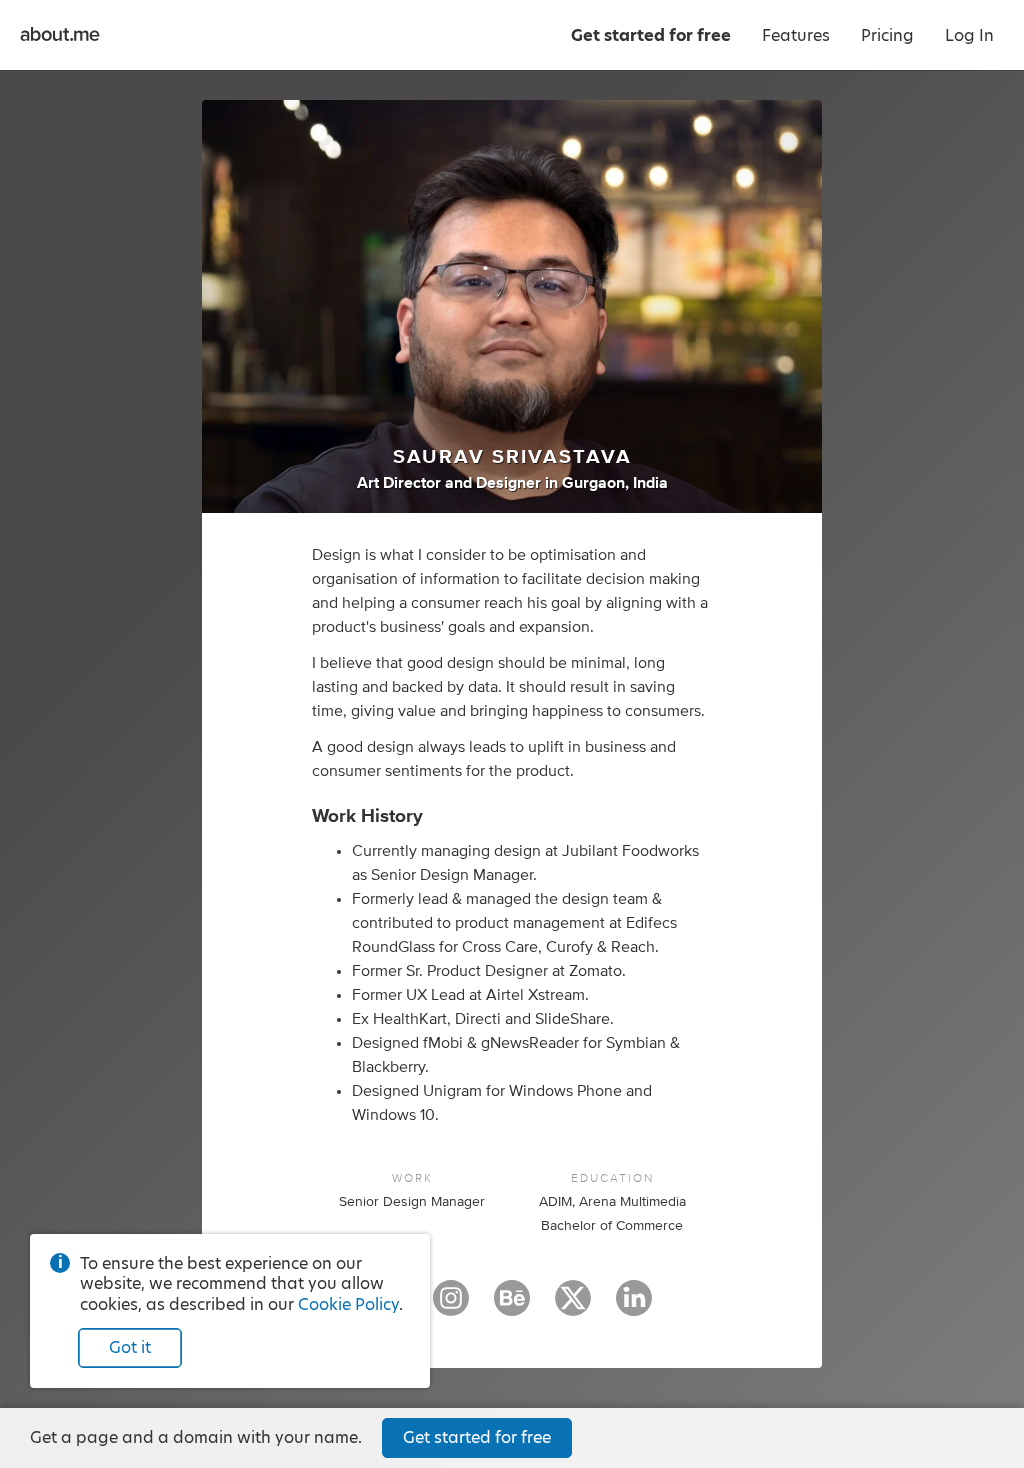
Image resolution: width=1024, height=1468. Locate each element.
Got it (130, 1347)
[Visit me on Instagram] (451, 1307)
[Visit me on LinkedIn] (634, 1307)
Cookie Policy (348, 1304)
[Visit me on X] (573, 1307)
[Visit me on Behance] (512, 1307)
